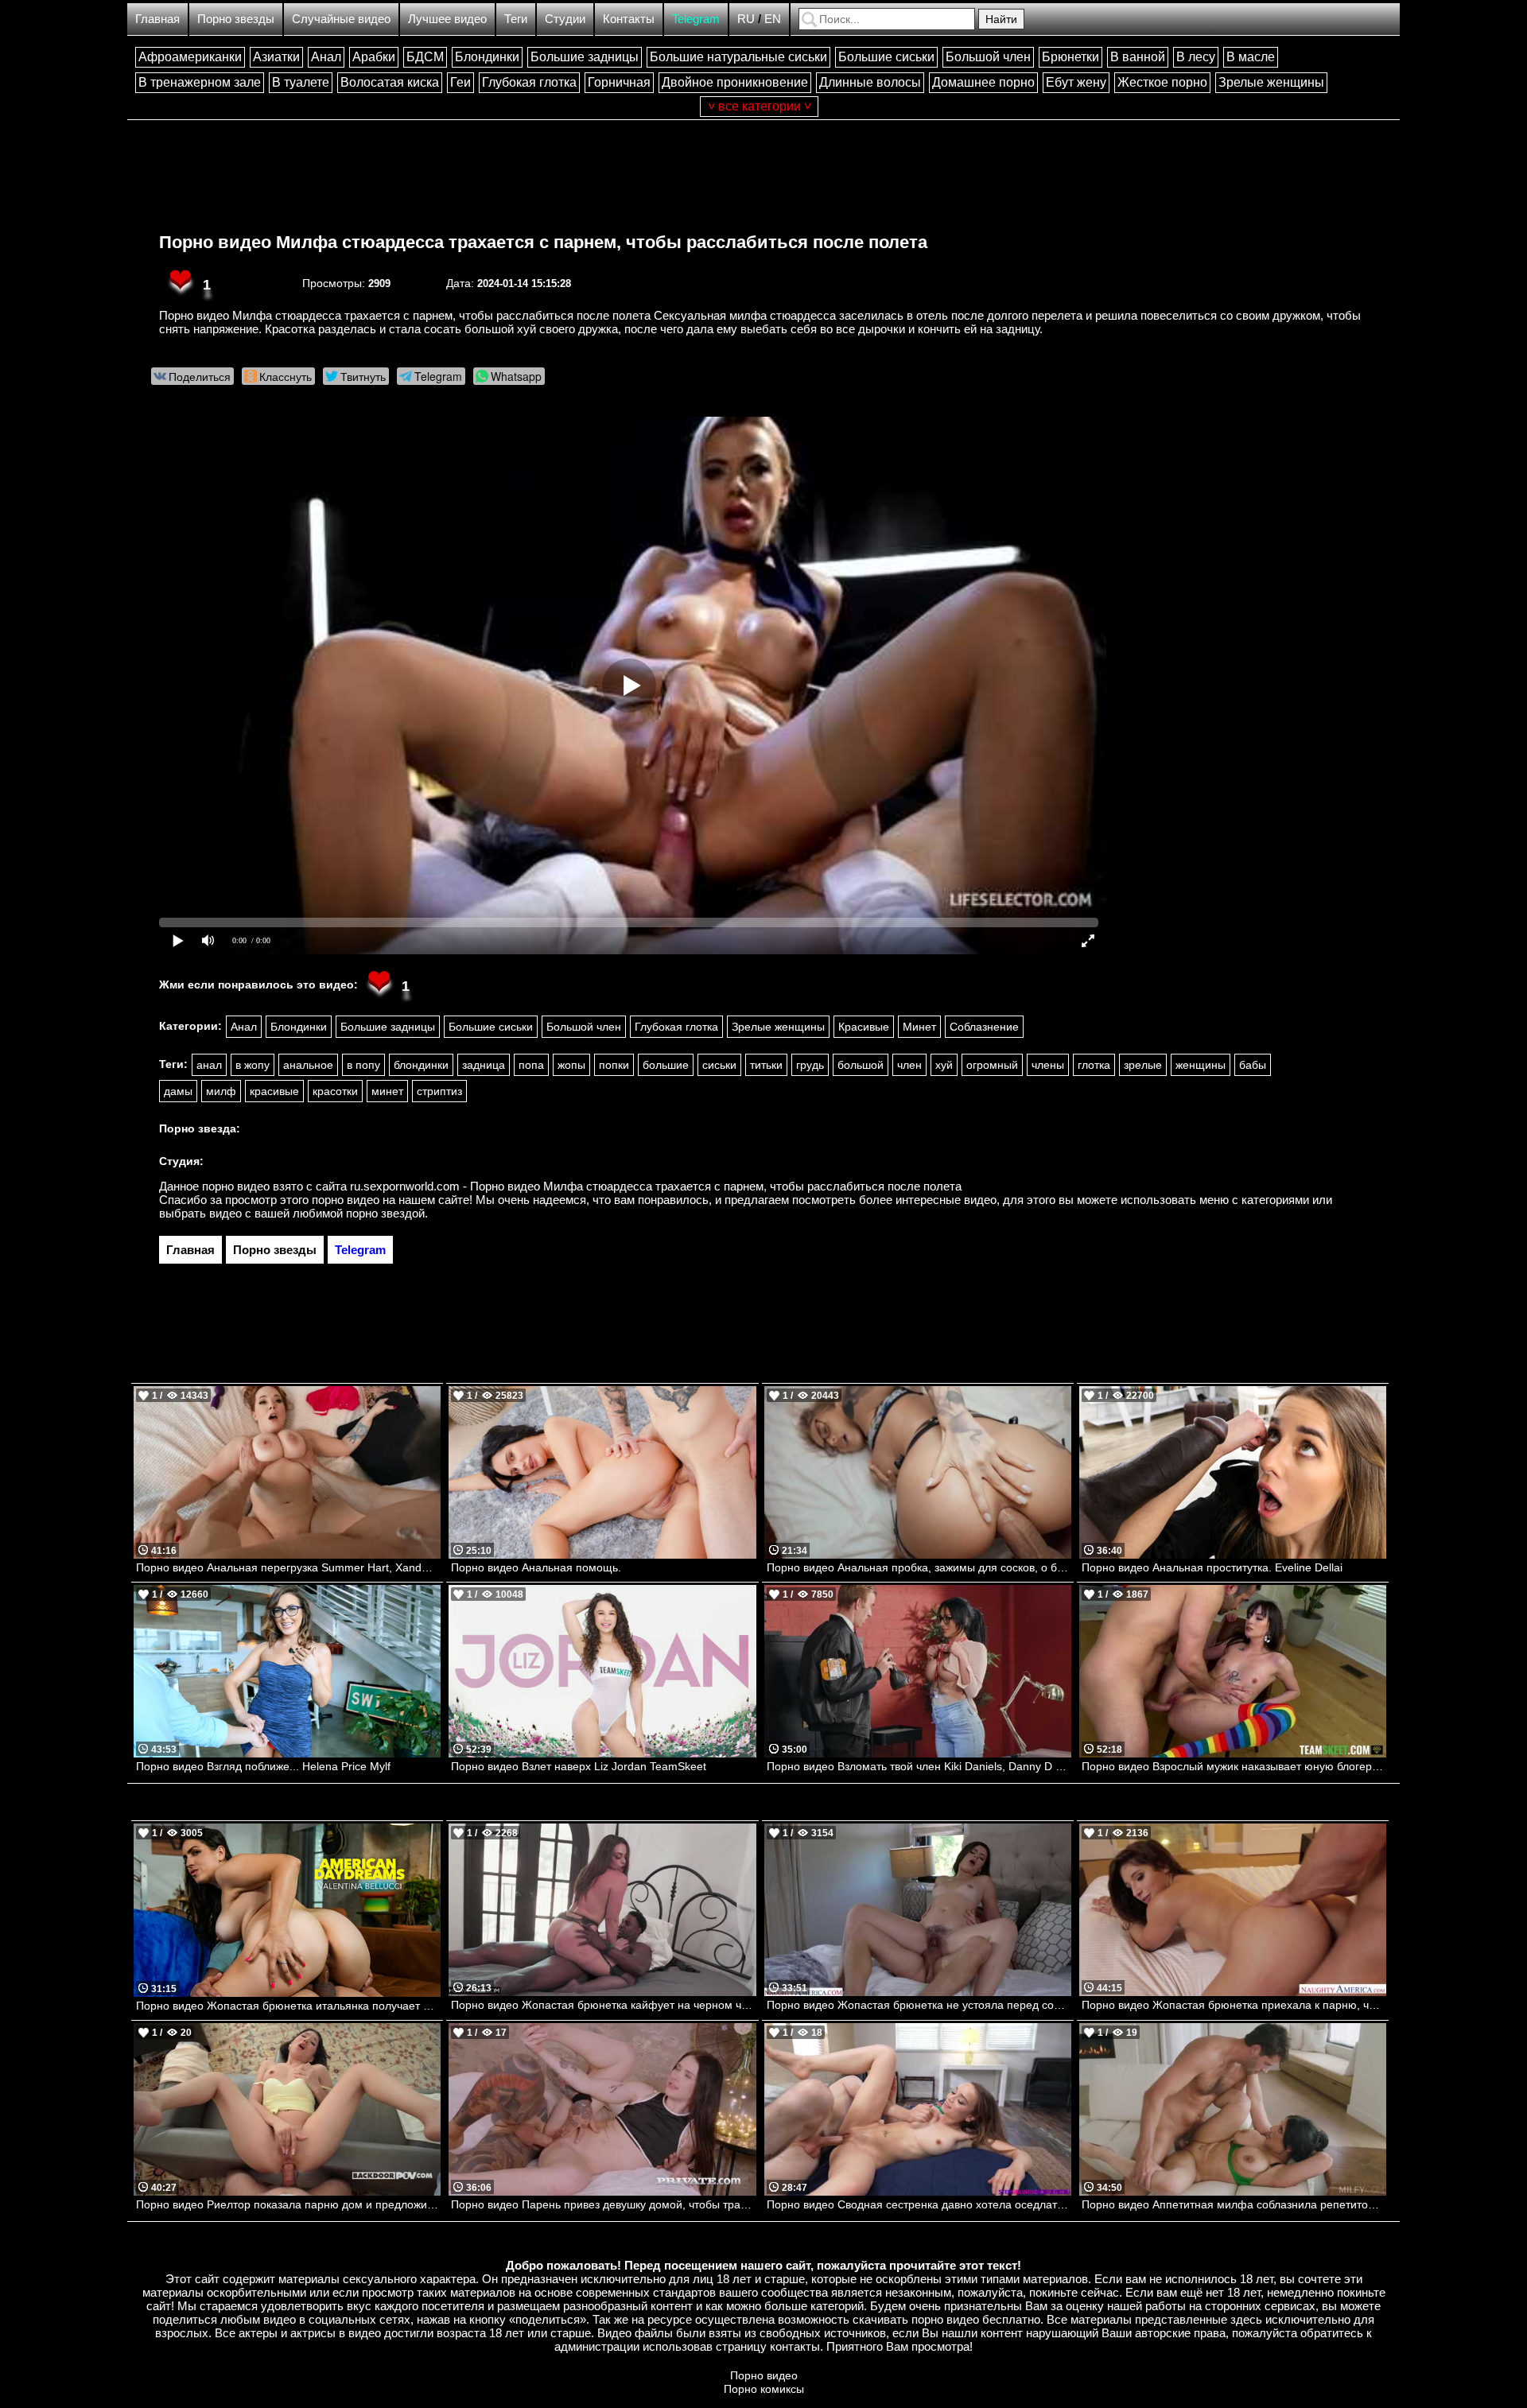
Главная (157, 19)
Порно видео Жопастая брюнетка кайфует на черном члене (603, 2005)
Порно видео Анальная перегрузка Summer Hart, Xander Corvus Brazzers (288, 1567)
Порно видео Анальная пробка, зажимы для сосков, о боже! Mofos (919, 1567)
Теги (516, 19)
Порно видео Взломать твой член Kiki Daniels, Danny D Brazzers (919, 1766)
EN (773, 19)
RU (746, 19)
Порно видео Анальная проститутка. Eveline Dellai (1212, 1567)
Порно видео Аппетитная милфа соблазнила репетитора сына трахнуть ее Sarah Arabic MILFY (1234, 2204)
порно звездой (385, 1213)
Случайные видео (341, 19)
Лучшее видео (447, 19)
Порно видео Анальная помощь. (536, 1567)
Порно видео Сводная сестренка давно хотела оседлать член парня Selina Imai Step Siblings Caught (919, 2204)
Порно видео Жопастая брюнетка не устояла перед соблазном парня (919, 2005)
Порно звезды (236, 19)
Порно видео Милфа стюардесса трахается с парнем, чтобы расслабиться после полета (543, 242)
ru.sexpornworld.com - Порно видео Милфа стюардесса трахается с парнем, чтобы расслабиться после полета (656, 1186)
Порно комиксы (764, 2389)
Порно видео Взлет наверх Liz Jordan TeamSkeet (579, 1766)
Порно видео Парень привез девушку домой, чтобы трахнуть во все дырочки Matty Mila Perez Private (603, 2204)
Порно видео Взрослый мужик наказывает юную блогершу (1234, 1766)
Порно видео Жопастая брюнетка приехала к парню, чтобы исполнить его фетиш (1234, 2005)
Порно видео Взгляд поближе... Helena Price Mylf (263, 1766)
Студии (565, 19)
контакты (795, 2346)
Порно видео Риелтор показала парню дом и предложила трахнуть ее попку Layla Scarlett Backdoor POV (288, 2204)
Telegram (696, 19)
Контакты (629, 19)
